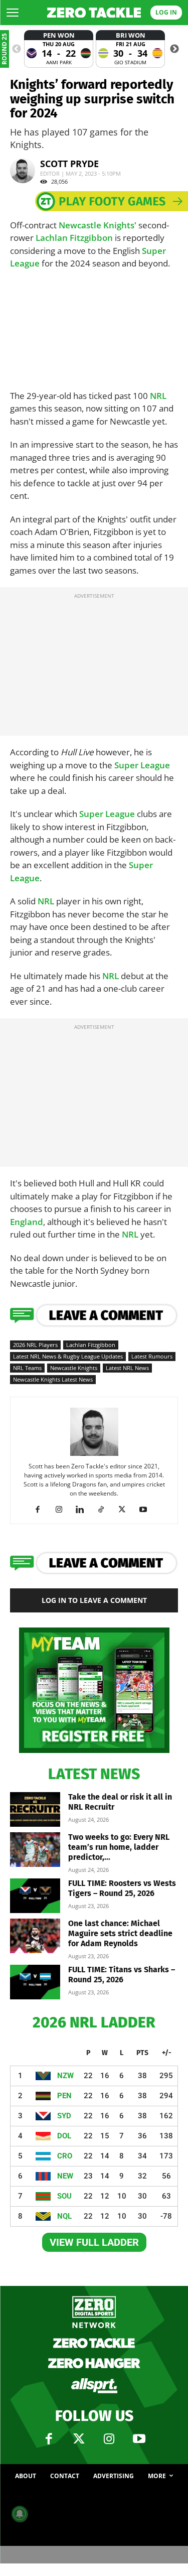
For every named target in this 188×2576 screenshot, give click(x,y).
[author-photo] (94, 1455)
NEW (65, 2176)
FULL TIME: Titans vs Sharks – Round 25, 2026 (122, 1975)
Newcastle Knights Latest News (53, 1379)
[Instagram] (62, 1510)
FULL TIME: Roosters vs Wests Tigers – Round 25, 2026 (122, 1888)
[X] (126, 1510)
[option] (59, 49)
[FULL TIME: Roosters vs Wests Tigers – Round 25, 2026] (35, 1896)
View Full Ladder (94, 2242)
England (27, 1222)
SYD (64, 2116)
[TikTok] (105, 1510)
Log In (166, 12)
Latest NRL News (127, 1368)
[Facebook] (41, 1510)
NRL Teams (27, 1368)
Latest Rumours (152, 1356)
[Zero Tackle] (94, 13)
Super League (142, 765)
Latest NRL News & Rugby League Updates (68, 1356)
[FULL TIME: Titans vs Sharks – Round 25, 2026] (35, 1982)
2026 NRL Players (35, 1345)
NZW (65, 2076)
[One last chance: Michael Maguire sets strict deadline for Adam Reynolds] (35, 1936)
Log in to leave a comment (94, 1600)
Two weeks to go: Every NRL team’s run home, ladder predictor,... (119, 1847)
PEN (64, 2096)
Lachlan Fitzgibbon (74, 238)
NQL (64, 2216)
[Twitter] (79, 2439)
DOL (64, 2136)
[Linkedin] (83, 1510)
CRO (65, 2156)
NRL (158, 396)
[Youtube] (147, 1510)
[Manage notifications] (20, 2514)
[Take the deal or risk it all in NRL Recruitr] (35, 1809)
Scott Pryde (69, 164)
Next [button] (174, 49)
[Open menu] (13, 13)
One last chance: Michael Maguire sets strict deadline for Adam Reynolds (120, 1933)
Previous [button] (17, 49)
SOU (64, 2196)
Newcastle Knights (97, 225)
